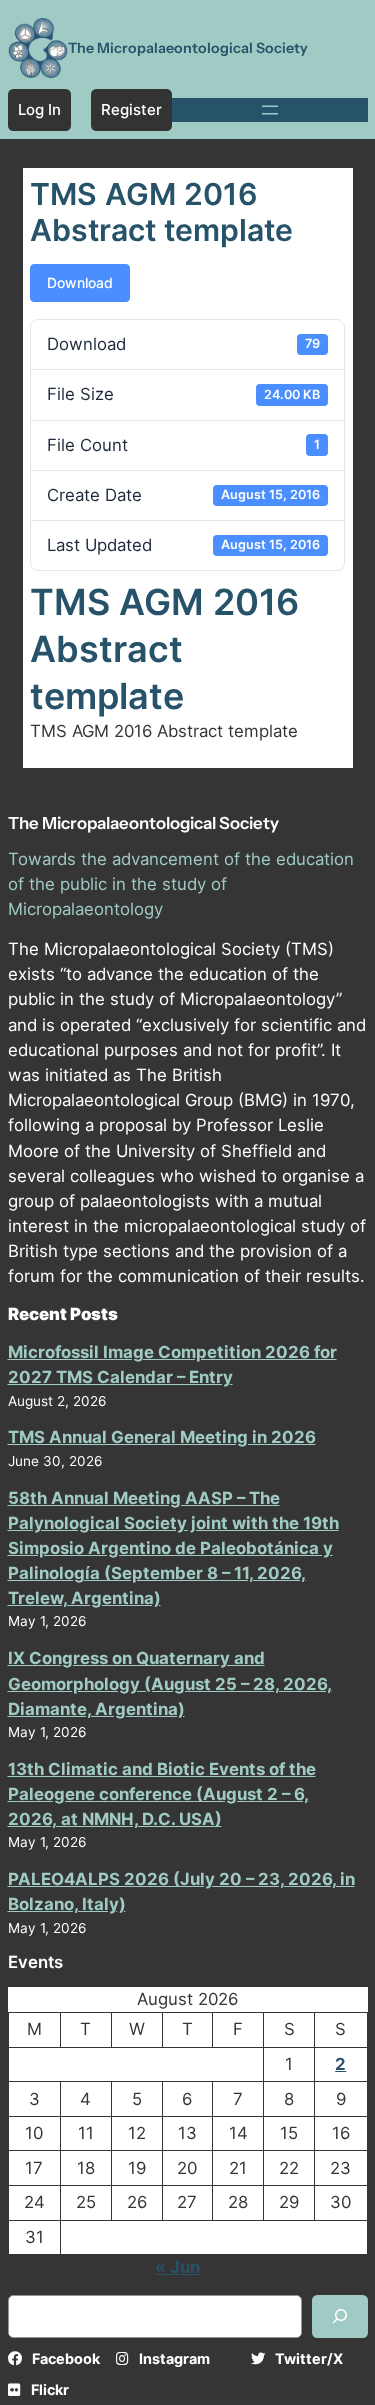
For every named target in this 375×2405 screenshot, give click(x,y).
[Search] (340, 2316)
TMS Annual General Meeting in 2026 (162, 1437)
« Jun (177, 2267)
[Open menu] (270, 110)
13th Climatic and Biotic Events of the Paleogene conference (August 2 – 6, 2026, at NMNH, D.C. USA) (162, 1794)
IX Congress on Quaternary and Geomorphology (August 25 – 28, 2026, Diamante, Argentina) (170, 1683)
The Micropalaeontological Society (188, 48)
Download (80, 282)
